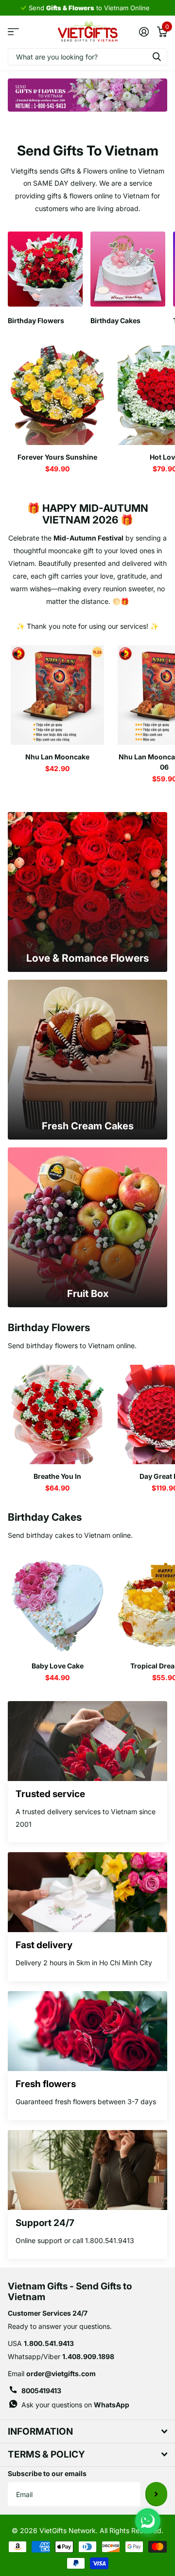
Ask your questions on (75, 2405)
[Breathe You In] (57, 1414)
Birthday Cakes (45, 1517)
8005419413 (41, 2391)
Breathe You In (57, 1476)
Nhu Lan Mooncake (57, 757)
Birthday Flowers (49, 1327)
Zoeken (157, 57)
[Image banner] (87, 95)
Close (87, 2431)
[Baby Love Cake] (57, 1604)
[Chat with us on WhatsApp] (148, 2521)
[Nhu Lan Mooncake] (57, 695)
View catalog (13, 32)
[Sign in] (144, 32)
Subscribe (156, 2494)
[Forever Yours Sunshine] (57, 395)
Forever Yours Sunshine (57, 457)
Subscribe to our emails (47, 2473)
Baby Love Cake (58, 1666)
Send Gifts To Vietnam (88, 151)
